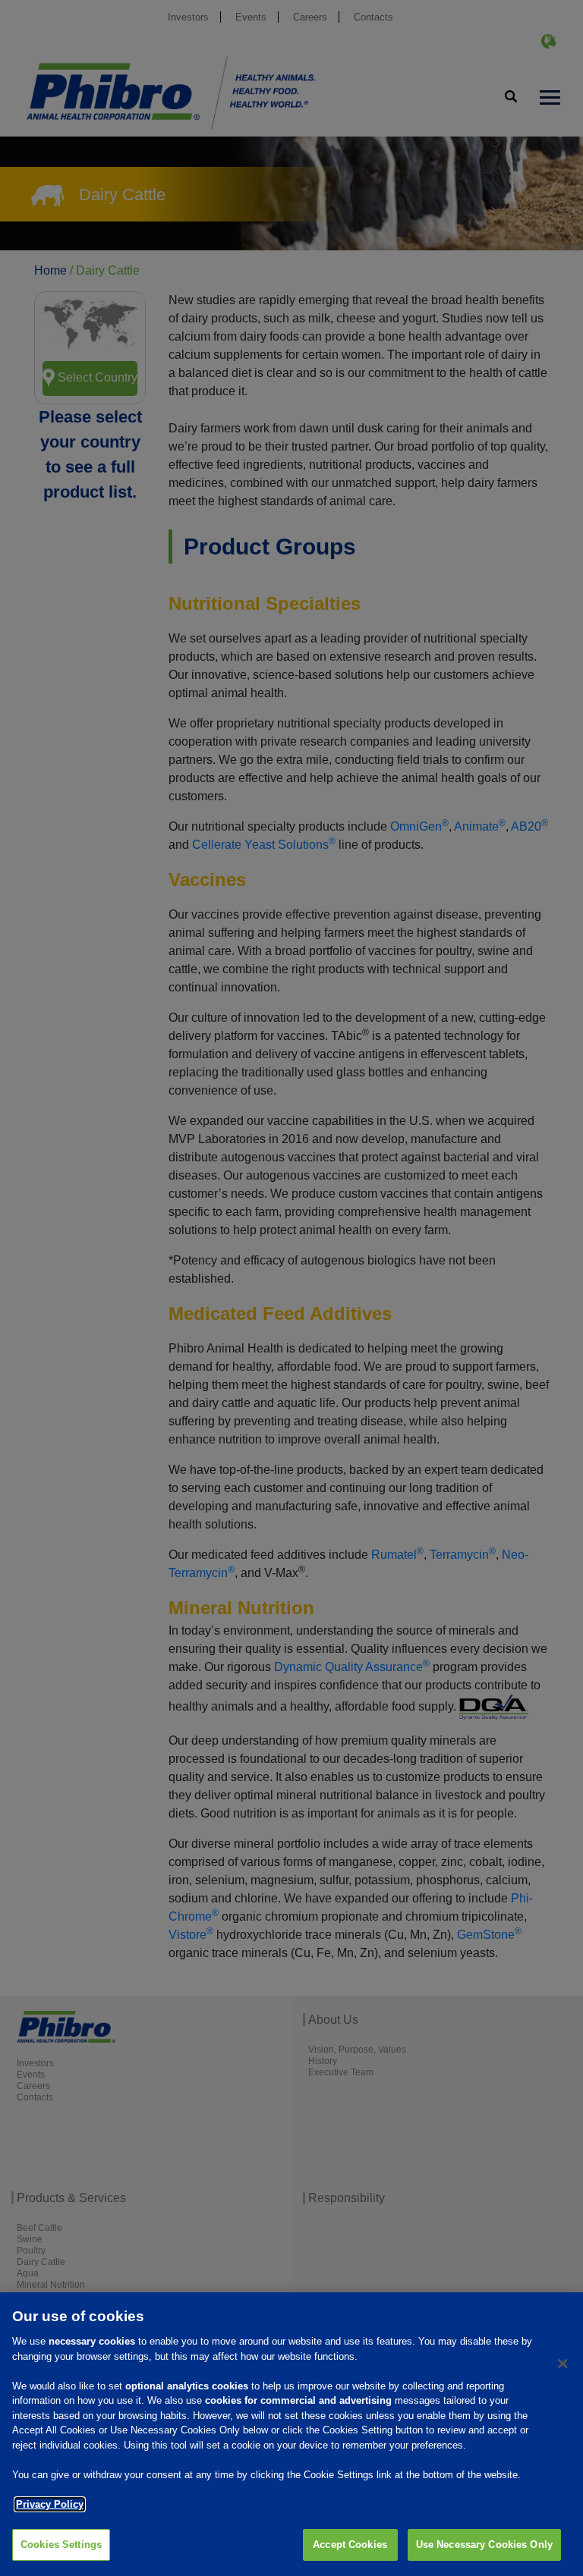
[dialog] (291, 2434)
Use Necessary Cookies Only (484, 2545)
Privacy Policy (50, 2504)
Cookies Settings (61, 2545)
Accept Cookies (350, 2545)
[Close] (563, 2364)
